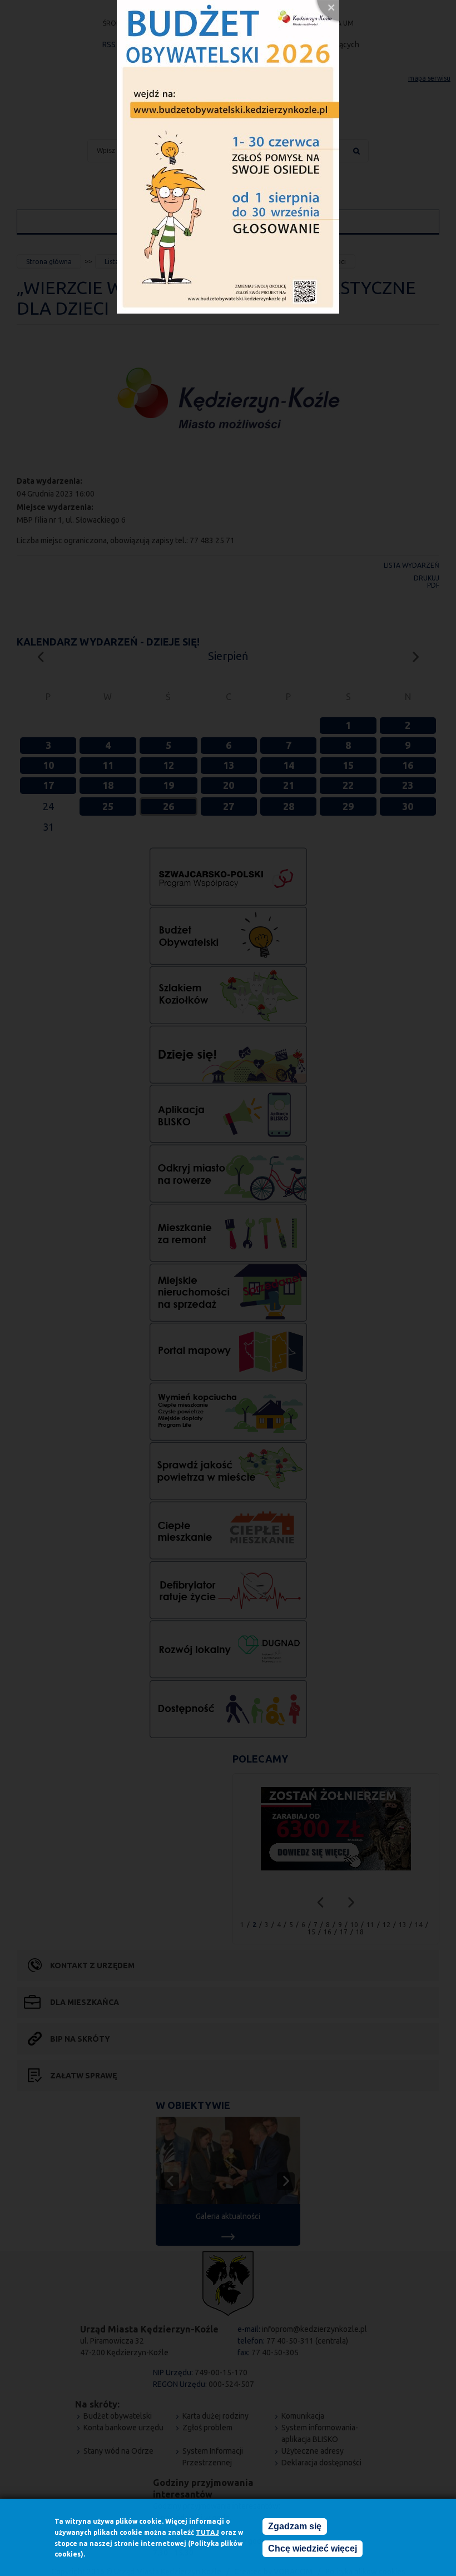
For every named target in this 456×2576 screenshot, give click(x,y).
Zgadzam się (295, 2526)
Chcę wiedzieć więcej (313, 2548)
